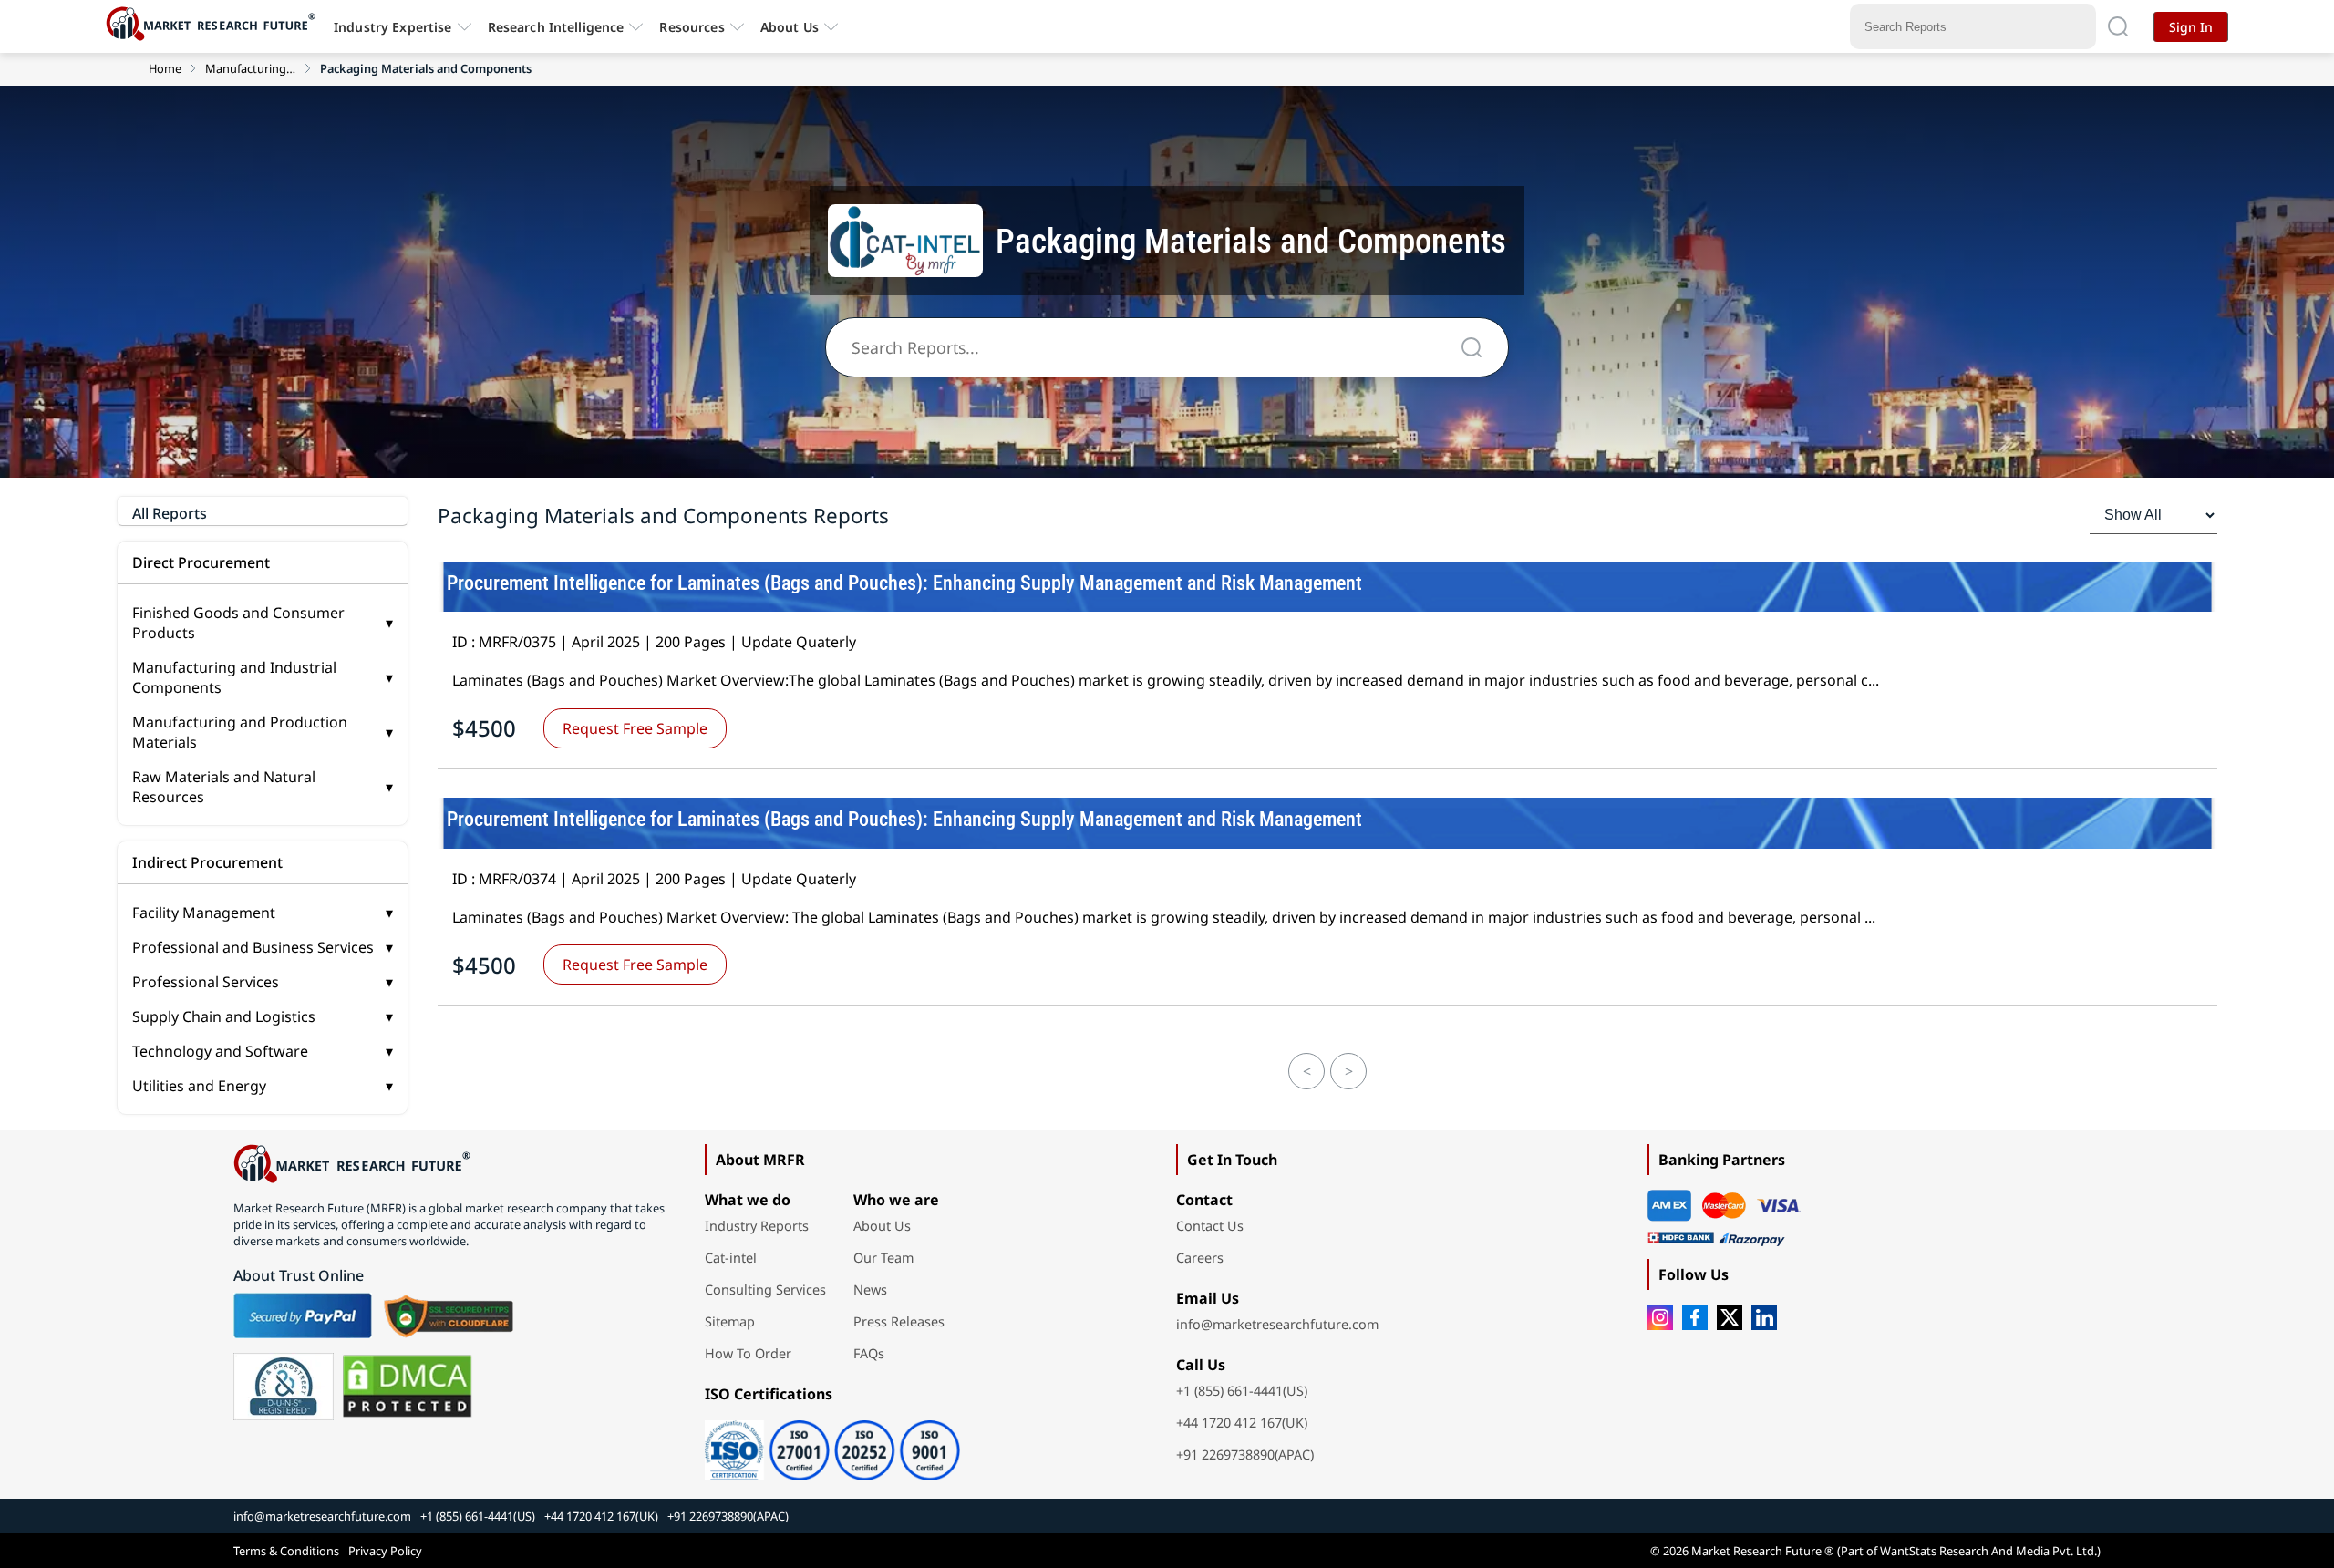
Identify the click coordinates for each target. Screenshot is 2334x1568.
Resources (692, 27)
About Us (790, 27)
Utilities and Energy (263, 1086)
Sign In (2191, 27)
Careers (1200, 1258)
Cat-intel (731, 1258)
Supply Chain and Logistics (263, 1016)
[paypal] (303, 1315)
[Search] (2118, 26)
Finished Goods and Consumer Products (263, 623)
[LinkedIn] (1764, 1317)
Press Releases (899, 1321)
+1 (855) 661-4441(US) (1242, 1391)
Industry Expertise (393, 27)
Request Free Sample (635, 728)
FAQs (869, 1353)
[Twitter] (1730, 1317)
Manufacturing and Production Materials (263, 732)
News (870, 1289)
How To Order (748, 1353)
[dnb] (284, 1387)
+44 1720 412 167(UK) (1242, 1423)
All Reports (170, 513)
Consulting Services (765, 1289)
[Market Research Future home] (215, 26)
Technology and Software (263, 1051)
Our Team (883, 1258)
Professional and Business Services (263, 947)
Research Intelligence (556, 27)
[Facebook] (1695, 1317)
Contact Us (1210, 1226)
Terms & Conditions (286, 1551)
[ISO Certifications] (832, 1444)
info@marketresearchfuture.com (1277, 1324)
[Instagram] (1660, 1317)
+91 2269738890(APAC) (1245, 1455)
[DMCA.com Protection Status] (407, 1387)
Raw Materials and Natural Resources (263, 787)
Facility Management (263, 913)
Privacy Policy (385, 1551)
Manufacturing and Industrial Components (251, 68)
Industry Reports (757, 1226)
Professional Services (263, 982)
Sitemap (730, 1321)
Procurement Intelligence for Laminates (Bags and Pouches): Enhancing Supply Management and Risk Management (904, 583)
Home (165, 68)
